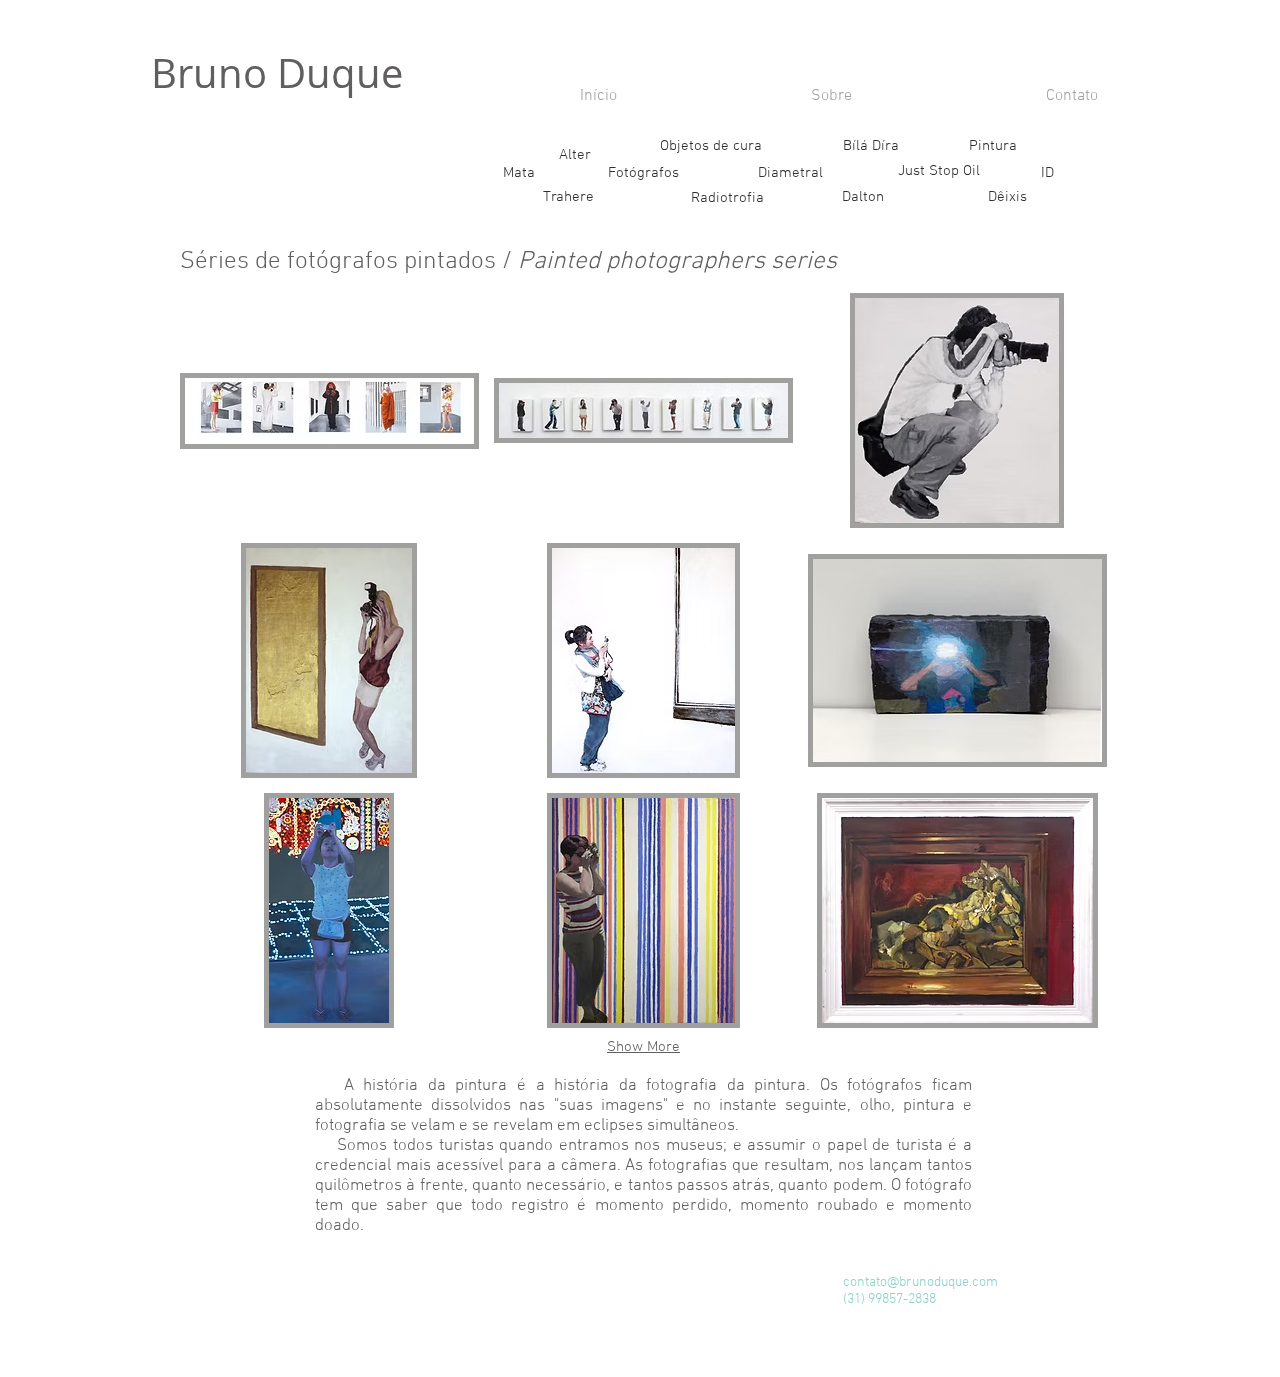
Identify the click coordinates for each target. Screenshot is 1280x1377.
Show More (643, 1047)
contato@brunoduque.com (920, 1282)
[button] (170, 198)
